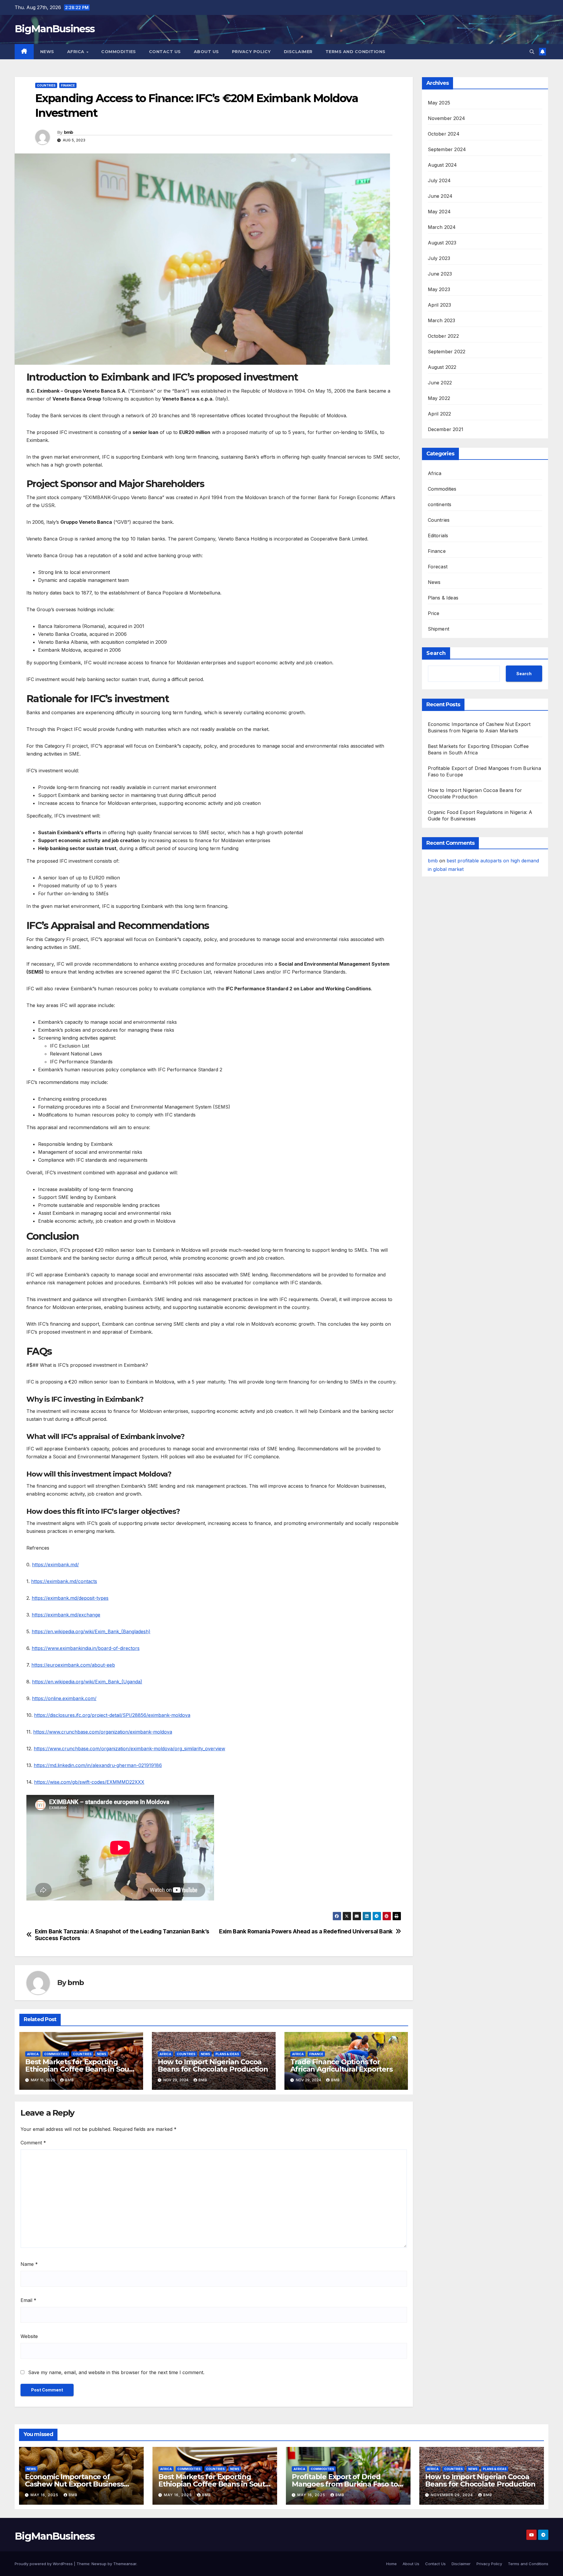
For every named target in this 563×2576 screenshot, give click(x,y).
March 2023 (442, 320)
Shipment (439, 629)
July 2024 (439, 180)
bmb (69, 132)
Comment (33, 2143)
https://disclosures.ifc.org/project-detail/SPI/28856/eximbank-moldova (112, 1715)
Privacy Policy (251, 52)
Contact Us (165, 52)
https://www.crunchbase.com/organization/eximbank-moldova (103, 1732)
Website (29, 2336)
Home (391, 2564)
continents (440, 504)
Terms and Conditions (356, 52)
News (47, 52)
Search (436, 653)
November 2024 (447, 118)
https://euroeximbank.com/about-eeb (73, 1665)
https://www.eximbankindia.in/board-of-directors (86, 1648)
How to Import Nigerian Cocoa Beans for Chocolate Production (213, 2065)
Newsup (99, 2564)
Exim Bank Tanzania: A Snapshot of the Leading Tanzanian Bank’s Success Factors (122, 1935)
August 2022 (442, 367)
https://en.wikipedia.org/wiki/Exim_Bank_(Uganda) (87, 1682)
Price (434, 613)
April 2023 (440, 305)
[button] (532, 52)
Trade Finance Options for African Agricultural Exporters (341, 2065)
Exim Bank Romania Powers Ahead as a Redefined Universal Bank (306, 1931)
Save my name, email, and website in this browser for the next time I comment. (116, 2372)
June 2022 (440, 383)
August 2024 (442, 165)
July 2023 (439, 258)
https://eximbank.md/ (55, 1565)
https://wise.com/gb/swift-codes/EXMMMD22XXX (89, 1782)
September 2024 (447, 149)
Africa (77, 52)
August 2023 (442, 243)
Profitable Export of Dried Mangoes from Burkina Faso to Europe (345, 2484)
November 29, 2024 (452, 2495)
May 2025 (439, 103)
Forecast (438, 567)
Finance (68, 85)
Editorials (438, 536)
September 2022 (447, 352)
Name (29, 2264)
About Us (206, 52)
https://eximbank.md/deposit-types (70, 1598)
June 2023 (440, 274)
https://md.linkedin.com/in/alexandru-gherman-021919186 (98, 1765)
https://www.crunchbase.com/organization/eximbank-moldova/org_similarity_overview (129, 1749)
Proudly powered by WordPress (44, 2564)
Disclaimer (298, 52)
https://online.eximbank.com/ (64, 1698)
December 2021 (446, 429)
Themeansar (125, 2564)
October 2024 (444, 134)
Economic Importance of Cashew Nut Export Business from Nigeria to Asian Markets (76, 2484)
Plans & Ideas (227, 2054)
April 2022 (440, 414)
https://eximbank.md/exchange (66, 1615)
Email (28, 2300)
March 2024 (442, 227)
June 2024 (440, 196)
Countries (46, 85)
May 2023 (439, 289)
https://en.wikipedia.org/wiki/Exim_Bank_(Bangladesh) (91, 1631)
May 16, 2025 (45, 2495)
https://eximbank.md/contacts (64, 1581)
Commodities (119, 52)
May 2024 (439, 212)
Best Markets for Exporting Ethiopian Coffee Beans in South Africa (81, 2069)
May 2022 (439, 398)
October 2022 (443, 336)
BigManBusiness (55, 29)
